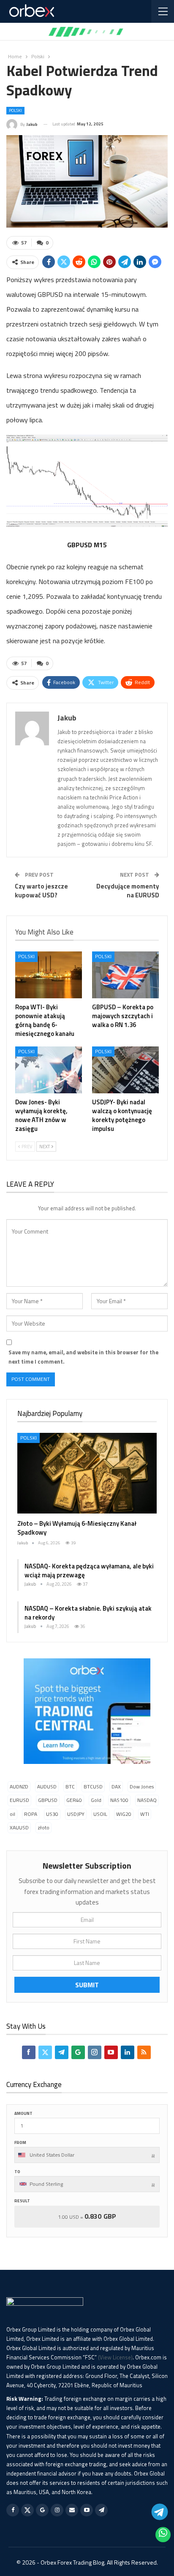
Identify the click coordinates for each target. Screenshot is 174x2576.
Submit (87, 1985)
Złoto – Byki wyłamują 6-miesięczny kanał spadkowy (77, 1528)
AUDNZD (19, 1787)
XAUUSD (19, 1827)
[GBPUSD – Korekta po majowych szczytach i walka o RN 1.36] (125, 975)
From (20, 2143)
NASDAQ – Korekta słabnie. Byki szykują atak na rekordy (88, 1613)
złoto (43, 1827)
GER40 (74, 1800)
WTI (145, 1814)
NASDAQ (147, 1800)
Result (22, 2201)
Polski (15, 110)
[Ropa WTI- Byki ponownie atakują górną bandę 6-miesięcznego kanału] (49, 975)
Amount (23, 2113)
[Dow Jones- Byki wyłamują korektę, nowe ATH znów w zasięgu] (49, 1070)
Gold (96, 1800)
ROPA (31, 1814)
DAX (116, 1787)
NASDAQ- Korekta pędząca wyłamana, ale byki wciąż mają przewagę (89, 1571)
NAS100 (119, 1800)
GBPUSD (48, 1800)
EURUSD (19, 1800)
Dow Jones (142, 1787)
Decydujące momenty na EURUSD (128, 891)
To (17, 2172)
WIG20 (124, 1814)
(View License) (115, 2357)
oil (12, 1814)
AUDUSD (47, 1787)
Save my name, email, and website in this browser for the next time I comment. (83, 1357)
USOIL (100, 1814)
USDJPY (76, 1814)
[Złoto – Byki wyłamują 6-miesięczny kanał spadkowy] (87, 1473)
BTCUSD (93, 1787)
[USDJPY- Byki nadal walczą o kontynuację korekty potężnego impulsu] (125, 1070)
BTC (70, 1787)
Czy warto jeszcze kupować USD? (41, 891)
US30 (52, 1814)
